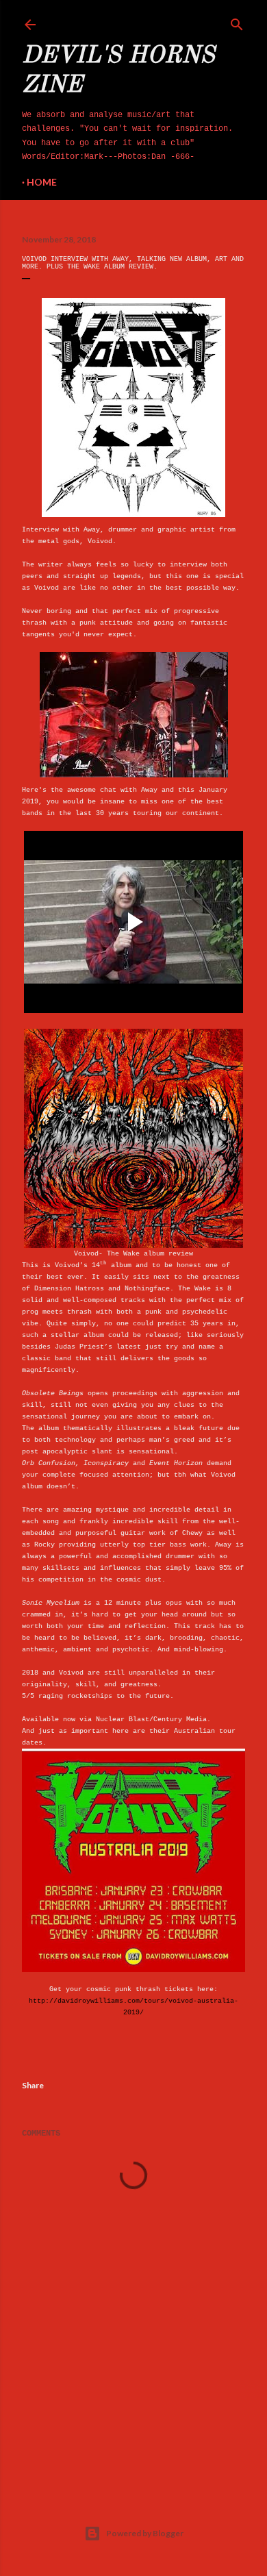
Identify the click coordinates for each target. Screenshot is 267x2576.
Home (42, 182)
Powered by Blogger (145, 2533)
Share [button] (33, 2085)
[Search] (237, 22)
